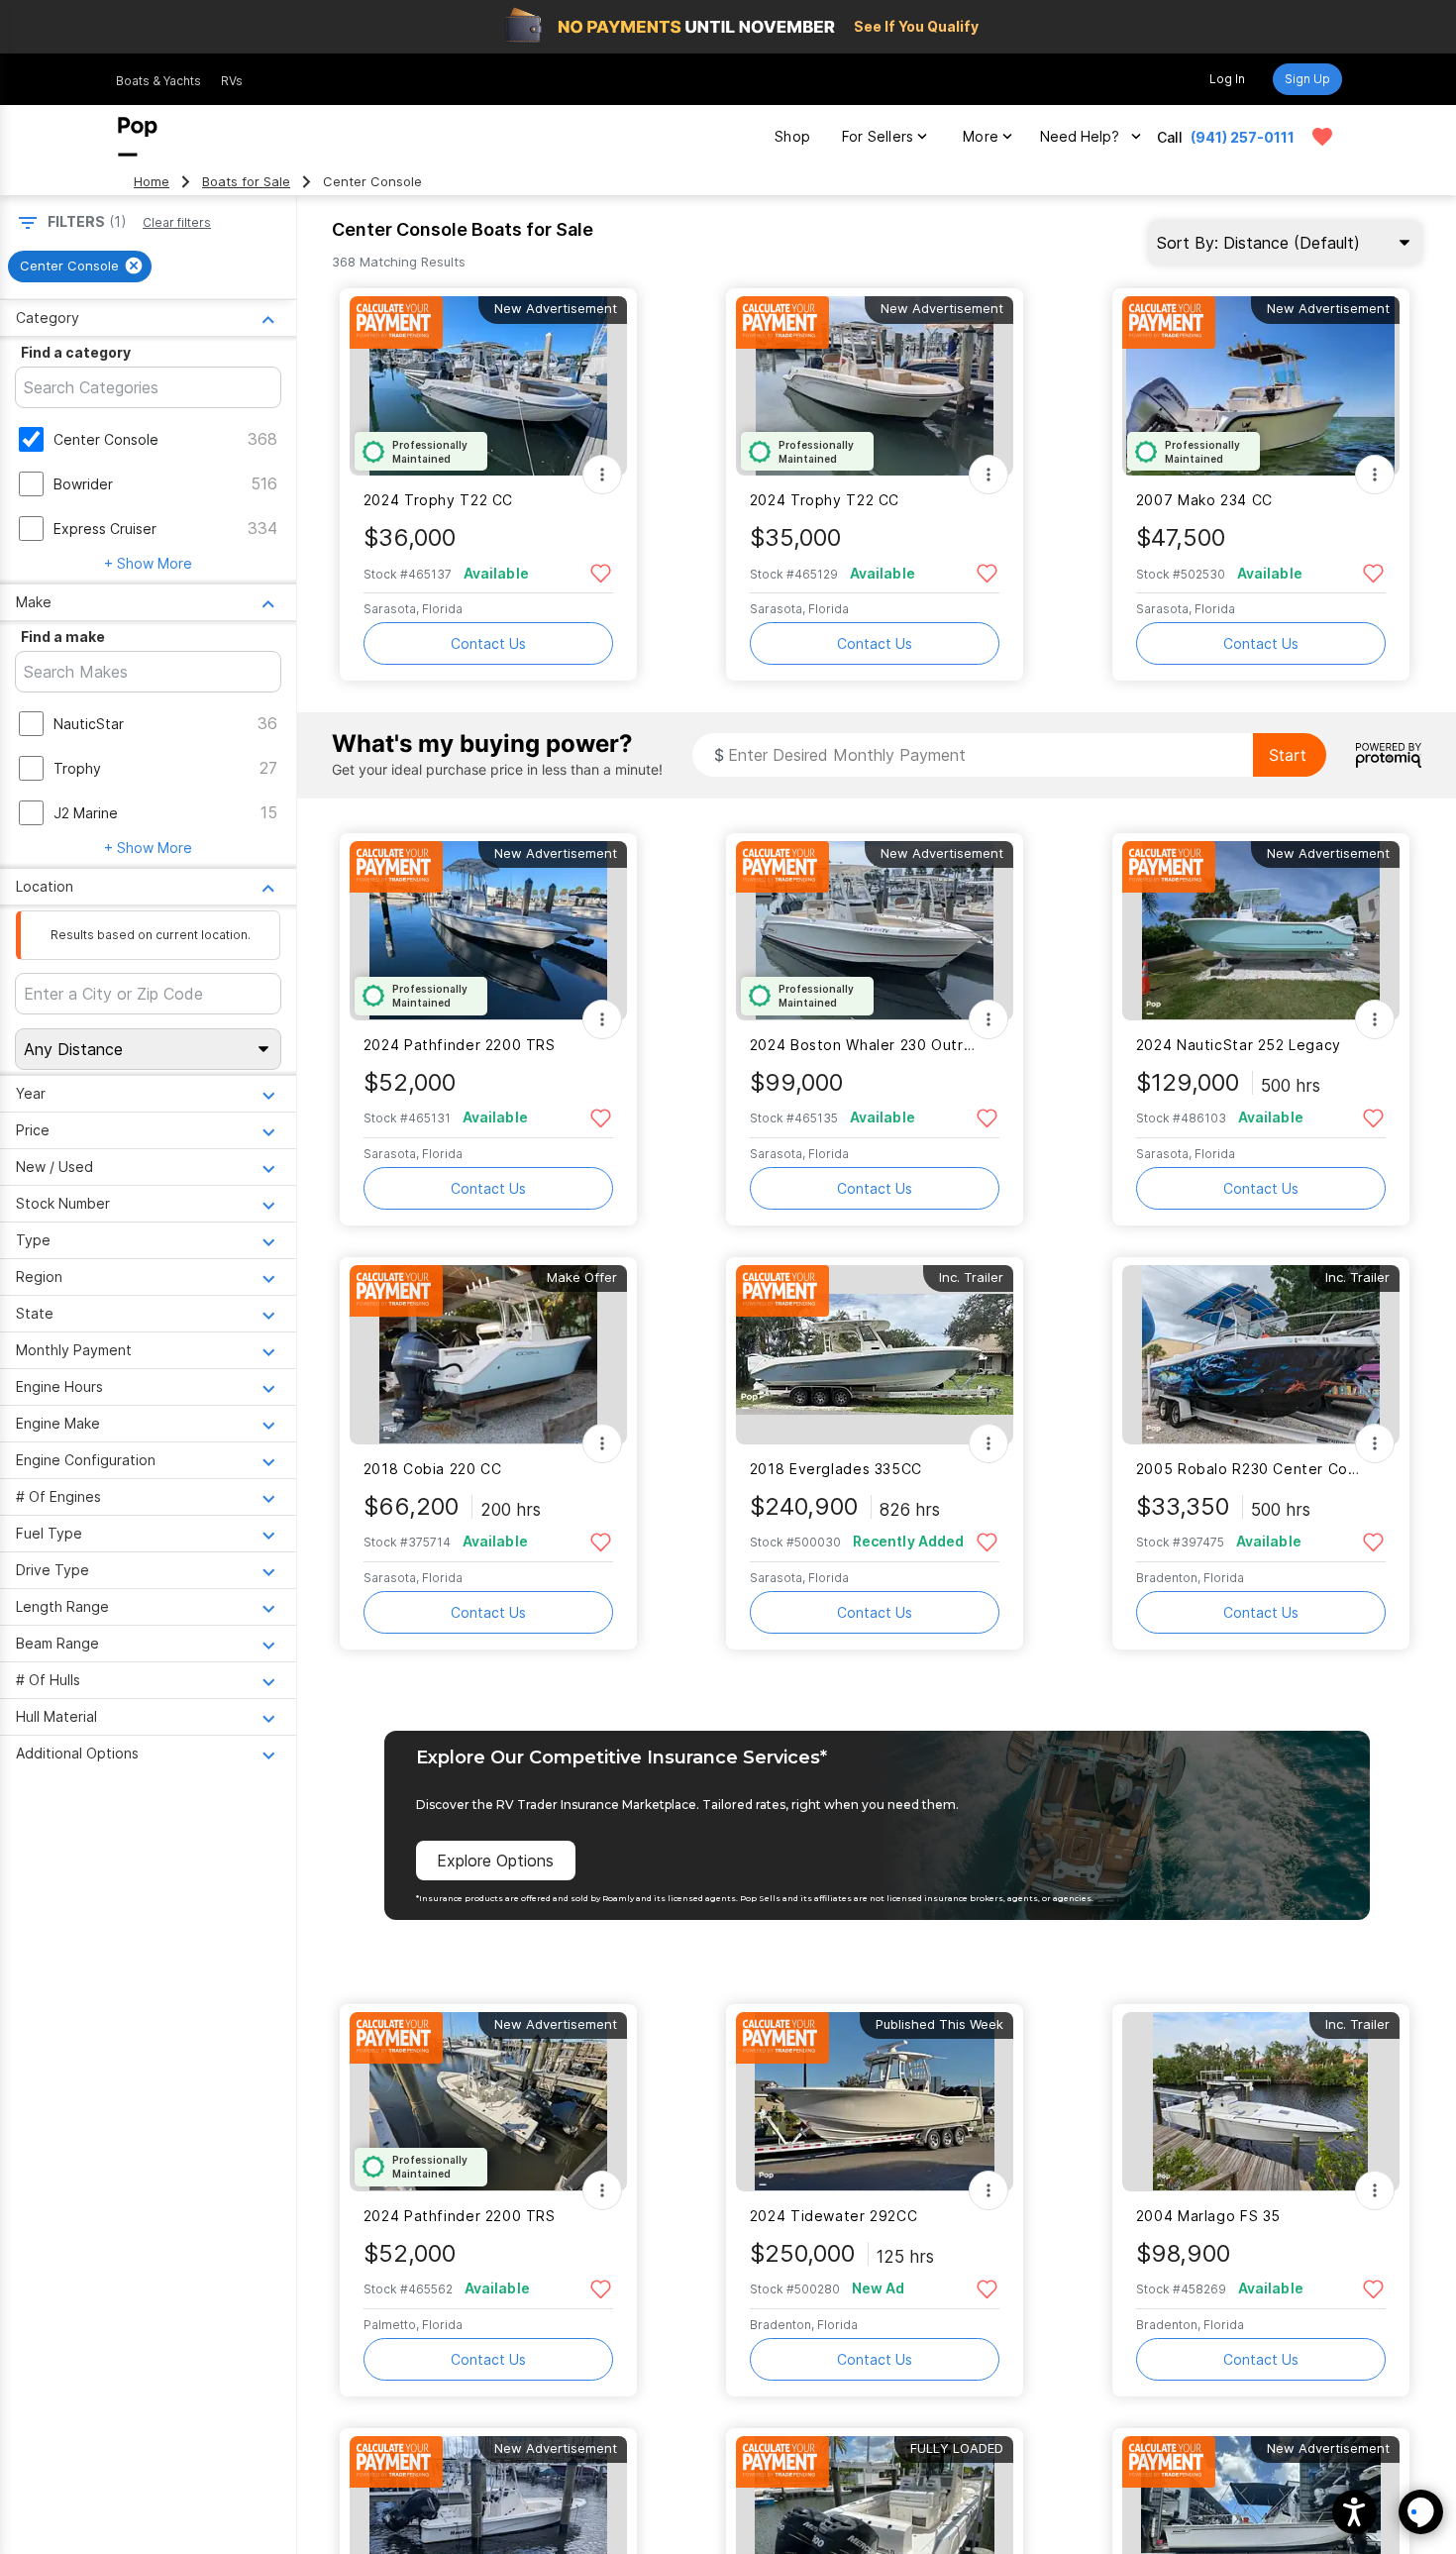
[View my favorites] (1322, 137)
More (981, 136)
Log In (1227, 79)
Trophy (77, 768)
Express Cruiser (105, 529)
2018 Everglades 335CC (836, 1469)
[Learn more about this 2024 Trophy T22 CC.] (488, 386)
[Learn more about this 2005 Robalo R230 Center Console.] (1261, 1355)
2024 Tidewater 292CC (833, 2216)
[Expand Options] (602, 475)
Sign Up (1307, 79)
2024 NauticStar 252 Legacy (1239, 1045)
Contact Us (488, 643)
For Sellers (878, 136)
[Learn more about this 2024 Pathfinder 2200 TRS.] (488, 931)
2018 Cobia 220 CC (433, 1469)
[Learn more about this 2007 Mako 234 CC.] (1261, 386)
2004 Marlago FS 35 (1208, 2216)
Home (152, 182)
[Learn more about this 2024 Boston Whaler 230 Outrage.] (875, 931)
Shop (792, 136)
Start (1288, 755)
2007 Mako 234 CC (1204, 500)
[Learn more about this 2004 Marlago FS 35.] (1261, 2102)
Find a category (76, 352)
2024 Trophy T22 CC (438, 500)
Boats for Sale (246, 182)
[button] (1354, 2512)
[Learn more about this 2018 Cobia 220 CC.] (488, 1355)
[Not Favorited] (601, 572)
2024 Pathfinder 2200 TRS (460, 1045)
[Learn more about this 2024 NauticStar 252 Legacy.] (1261, 931)
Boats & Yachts (158, 81)
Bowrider (83, 484)
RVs (232, 81)
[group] (80, 266)
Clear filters (177, 222)
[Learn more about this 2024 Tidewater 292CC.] (875, 2102)
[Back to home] (138, 137)
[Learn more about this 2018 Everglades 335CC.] (875, 1355)
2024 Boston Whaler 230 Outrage (862, 1045)
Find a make (63, 637)
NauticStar (89, 724)
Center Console (106, 439)
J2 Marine (86, 813)
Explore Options (495, 1861)
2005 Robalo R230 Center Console (1248, 1469)
